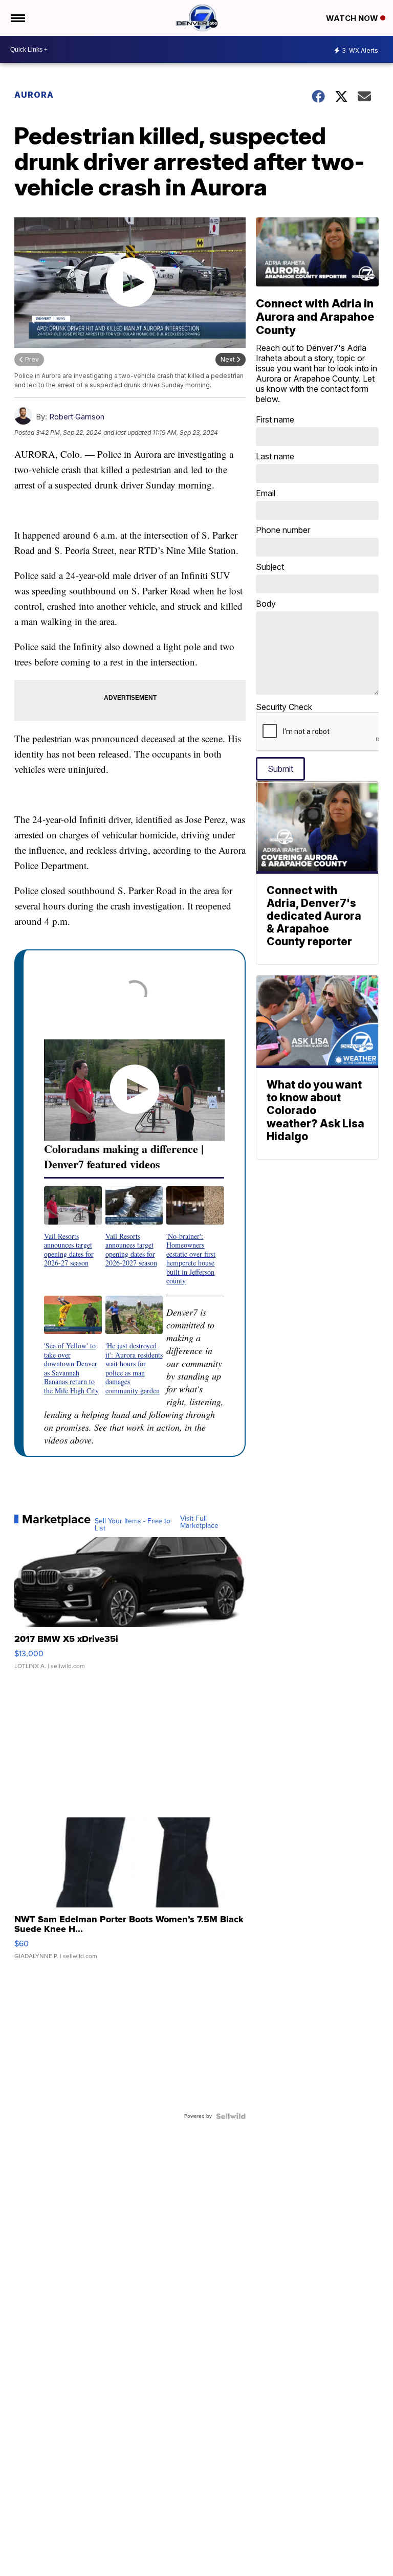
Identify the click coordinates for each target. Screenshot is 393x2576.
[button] (73, 1227)
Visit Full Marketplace (199, 1522)
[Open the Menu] (17, 18)
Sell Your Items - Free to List (133, 1525)
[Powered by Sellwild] (231, 2116)
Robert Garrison (77, 417)
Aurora (34, 95)
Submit (280, 769)
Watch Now (353, 18)
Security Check (284, 707)
